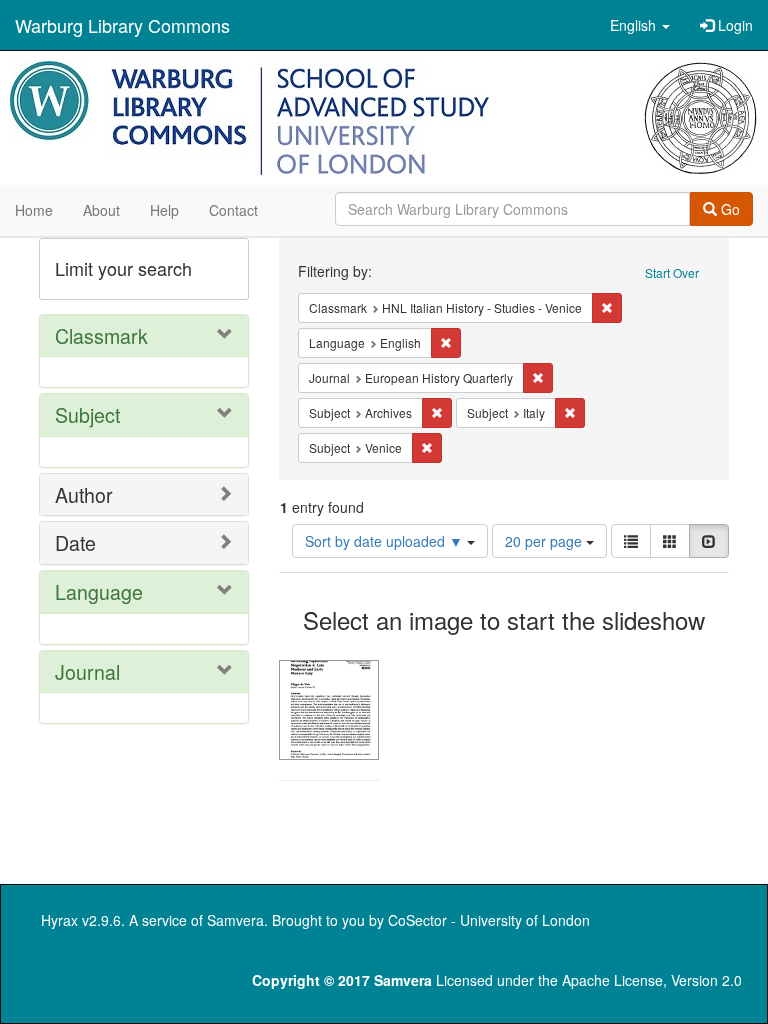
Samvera (235, 920)
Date (75, 542)
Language (99, 591)
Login (733, 25)
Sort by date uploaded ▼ (386, 541)
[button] (640, 25)
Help (164, 210)
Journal (87, 671)
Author (84, 494)
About (101, 210)
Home (34, 210)
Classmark (101, 335)
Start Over (672, 272)
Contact (233, 210)
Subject (87, 414)
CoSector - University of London (489, 920)
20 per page (545, 541)
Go (728, 209)
